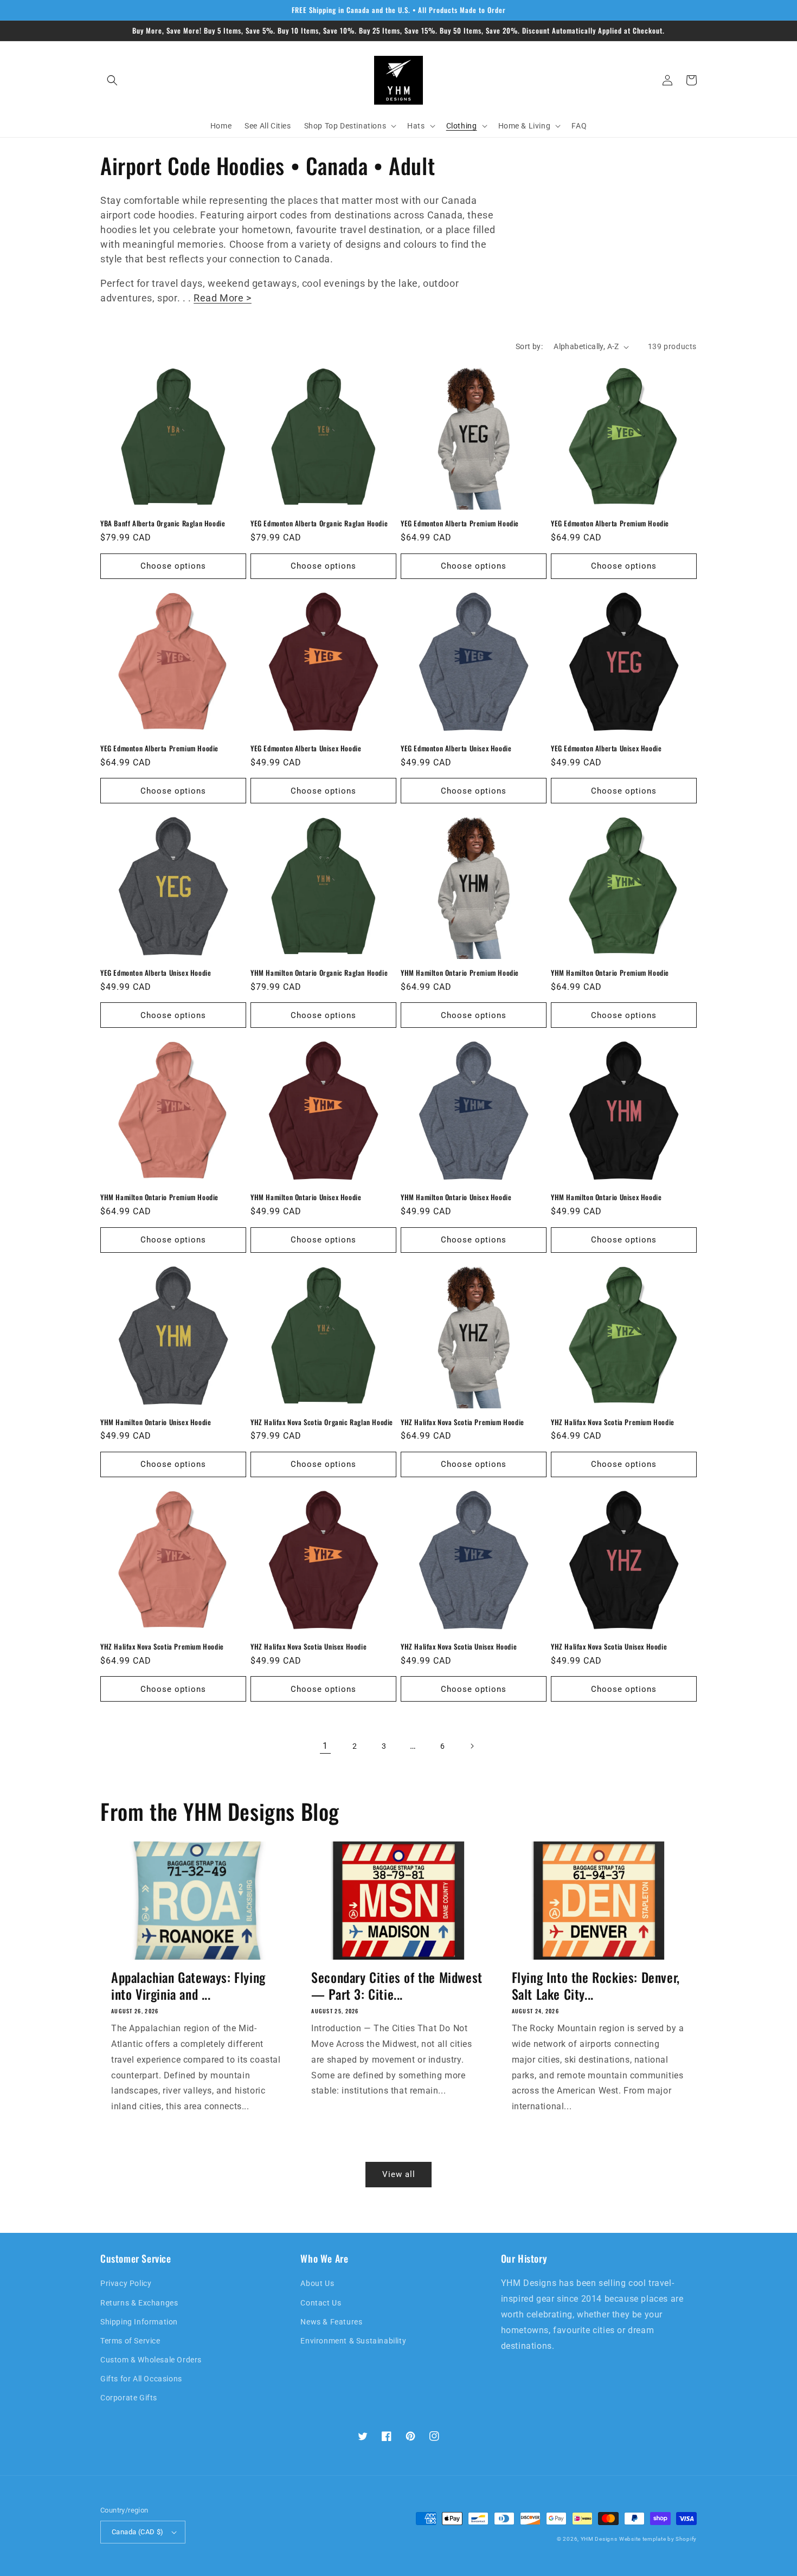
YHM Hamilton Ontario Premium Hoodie (460, 973)
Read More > (223, 298)
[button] (112, 80)
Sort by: (529, 346)
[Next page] (472, 1746)
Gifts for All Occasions (141, 2379)
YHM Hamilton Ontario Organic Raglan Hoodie (319, 973)
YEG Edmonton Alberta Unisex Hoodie (306, 748)
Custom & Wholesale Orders (151, 2360)
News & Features (331, 2322)
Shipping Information (139, 2322)
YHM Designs (599, 2539)
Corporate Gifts (129, 2398)
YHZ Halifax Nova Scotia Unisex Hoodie (308, 1647)
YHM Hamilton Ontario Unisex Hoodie (306, 1197)
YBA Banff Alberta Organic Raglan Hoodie (163, 523)
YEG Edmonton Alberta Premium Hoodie (460, 523)
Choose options (173, 566)
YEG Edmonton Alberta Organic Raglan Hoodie (319, 523)
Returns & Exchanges (139, 2303)
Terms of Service (130, 2341)
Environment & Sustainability (353, 2341)
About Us (317, 2283)
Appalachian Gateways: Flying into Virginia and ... (188, 1986)
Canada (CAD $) (138, 2532)
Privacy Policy (126, 2283)
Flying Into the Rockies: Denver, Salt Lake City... (596, 1986)
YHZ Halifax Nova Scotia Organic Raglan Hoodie (322, 1422)
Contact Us (321, 2303)
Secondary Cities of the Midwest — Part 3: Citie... (397, 1986)
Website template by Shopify (658, 2539)
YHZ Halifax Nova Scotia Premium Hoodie (462, 1422)
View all (399, 2174)
